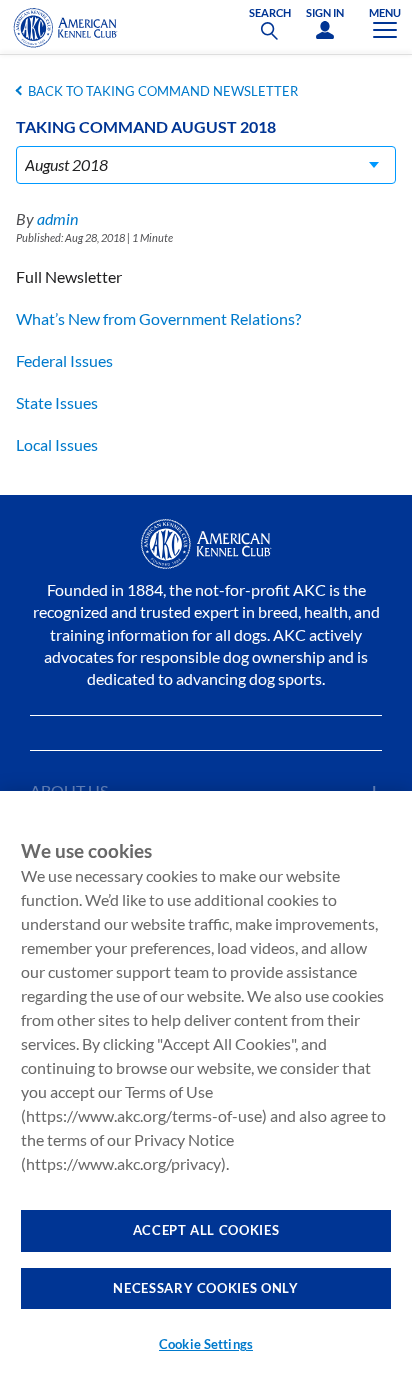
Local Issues (57, 444)
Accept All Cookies (206, 1230)
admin (57, 218)
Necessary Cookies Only (205, 1288)
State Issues (57, 402)
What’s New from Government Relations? (158, 318)
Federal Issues (64, 360)
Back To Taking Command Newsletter (163, 91)
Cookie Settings (206, 1344)
